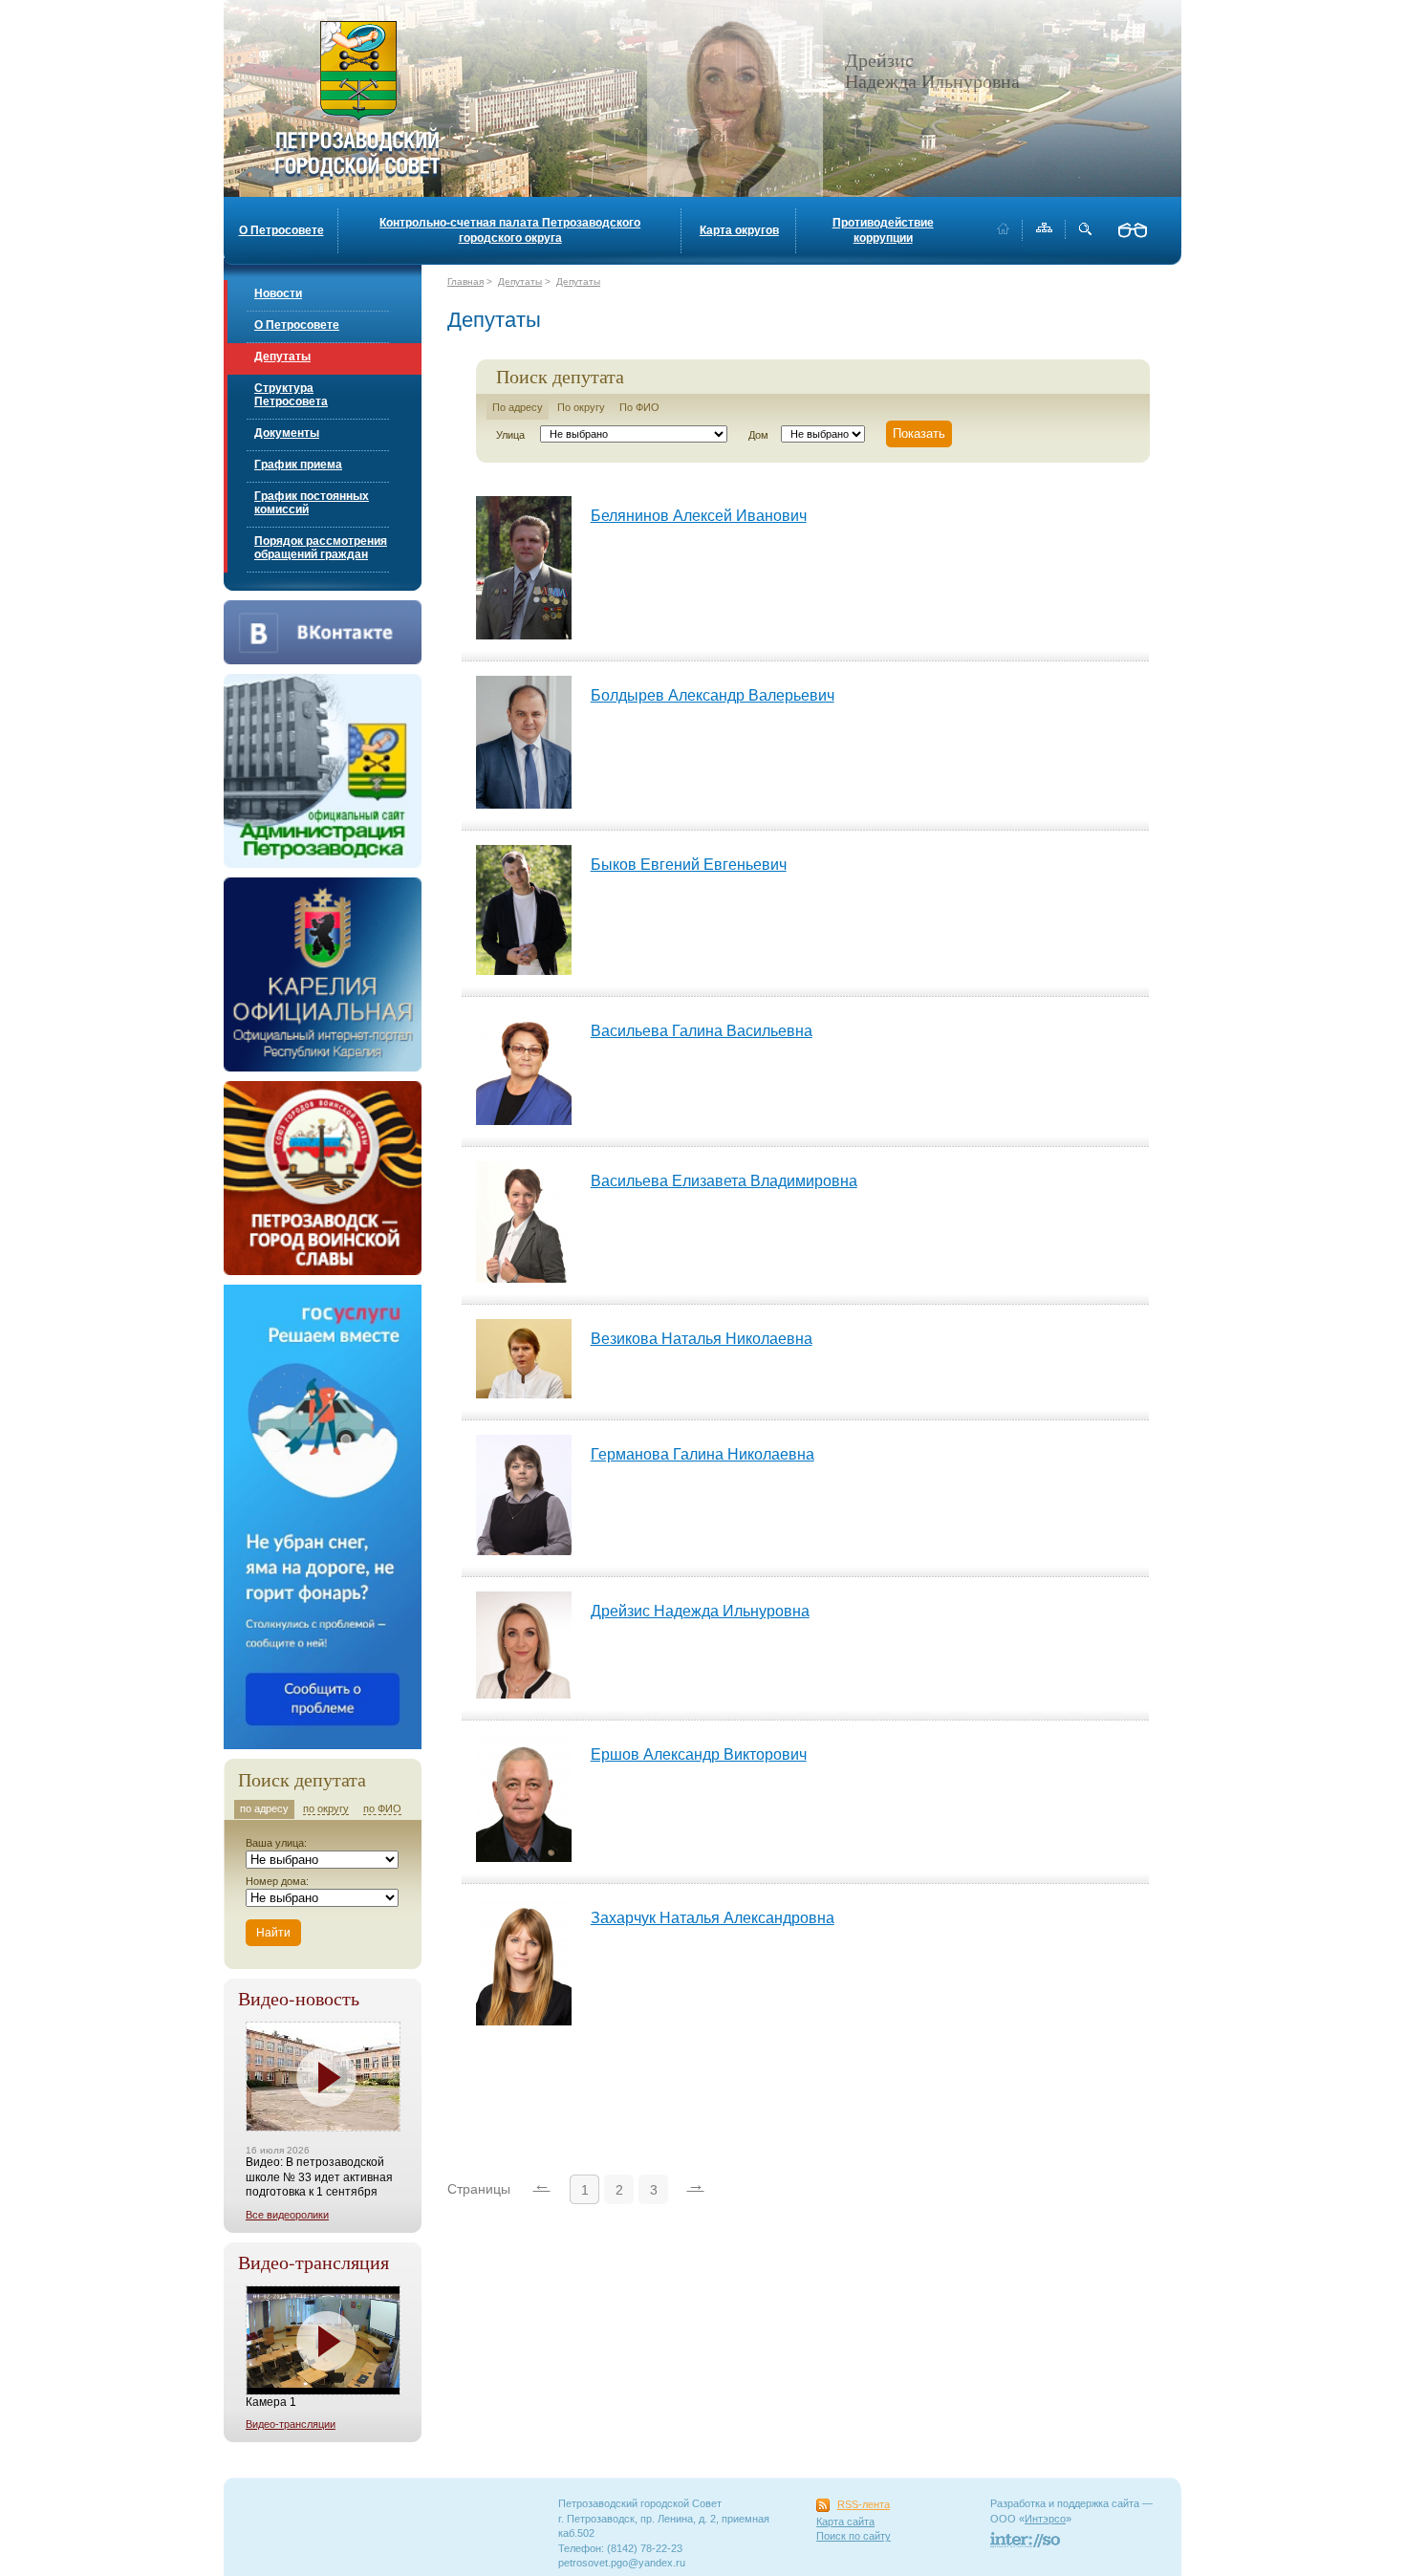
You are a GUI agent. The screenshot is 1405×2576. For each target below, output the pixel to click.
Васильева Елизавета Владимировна (724, 1181)
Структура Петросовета (291, 395)
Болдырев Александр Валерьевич (713, 695)
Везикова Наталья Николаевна (702, 1339)
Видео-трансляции (291, 2424)
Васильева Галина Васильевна (702, 1031)
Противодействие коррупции (883, 230)
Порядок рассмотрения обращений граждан (321, 548)
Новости (278, 293)
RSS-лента (864, 2504)
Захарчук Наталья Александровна (713, 1918)
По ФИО (639, 407)
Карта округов (739, 230)
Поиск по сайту (854, 2536)
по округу (326, 1808)
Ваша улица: (276, 1843)
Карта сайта (845, 2522)
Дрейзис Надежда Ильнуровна (700, 1611)
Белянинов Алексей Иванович (699, 516)
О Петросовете (281, 230)
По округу (581, 407)
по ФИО (382, 1808)
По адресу (518, 407)
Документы (287, 433)
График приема (298, 465)
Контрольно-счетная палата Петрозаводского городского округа (510, 230)
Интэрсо (1045, 2519)
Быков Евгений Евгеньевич (689, 865)
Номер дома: (277, 1881)
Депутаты (282, 357)
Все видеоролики (287, 2215)
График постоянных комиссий (312, 503)
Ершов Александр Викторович (699, 1754)
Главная (465, 281)
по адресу (264, 1808)
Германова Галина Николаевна (702, 1454)
